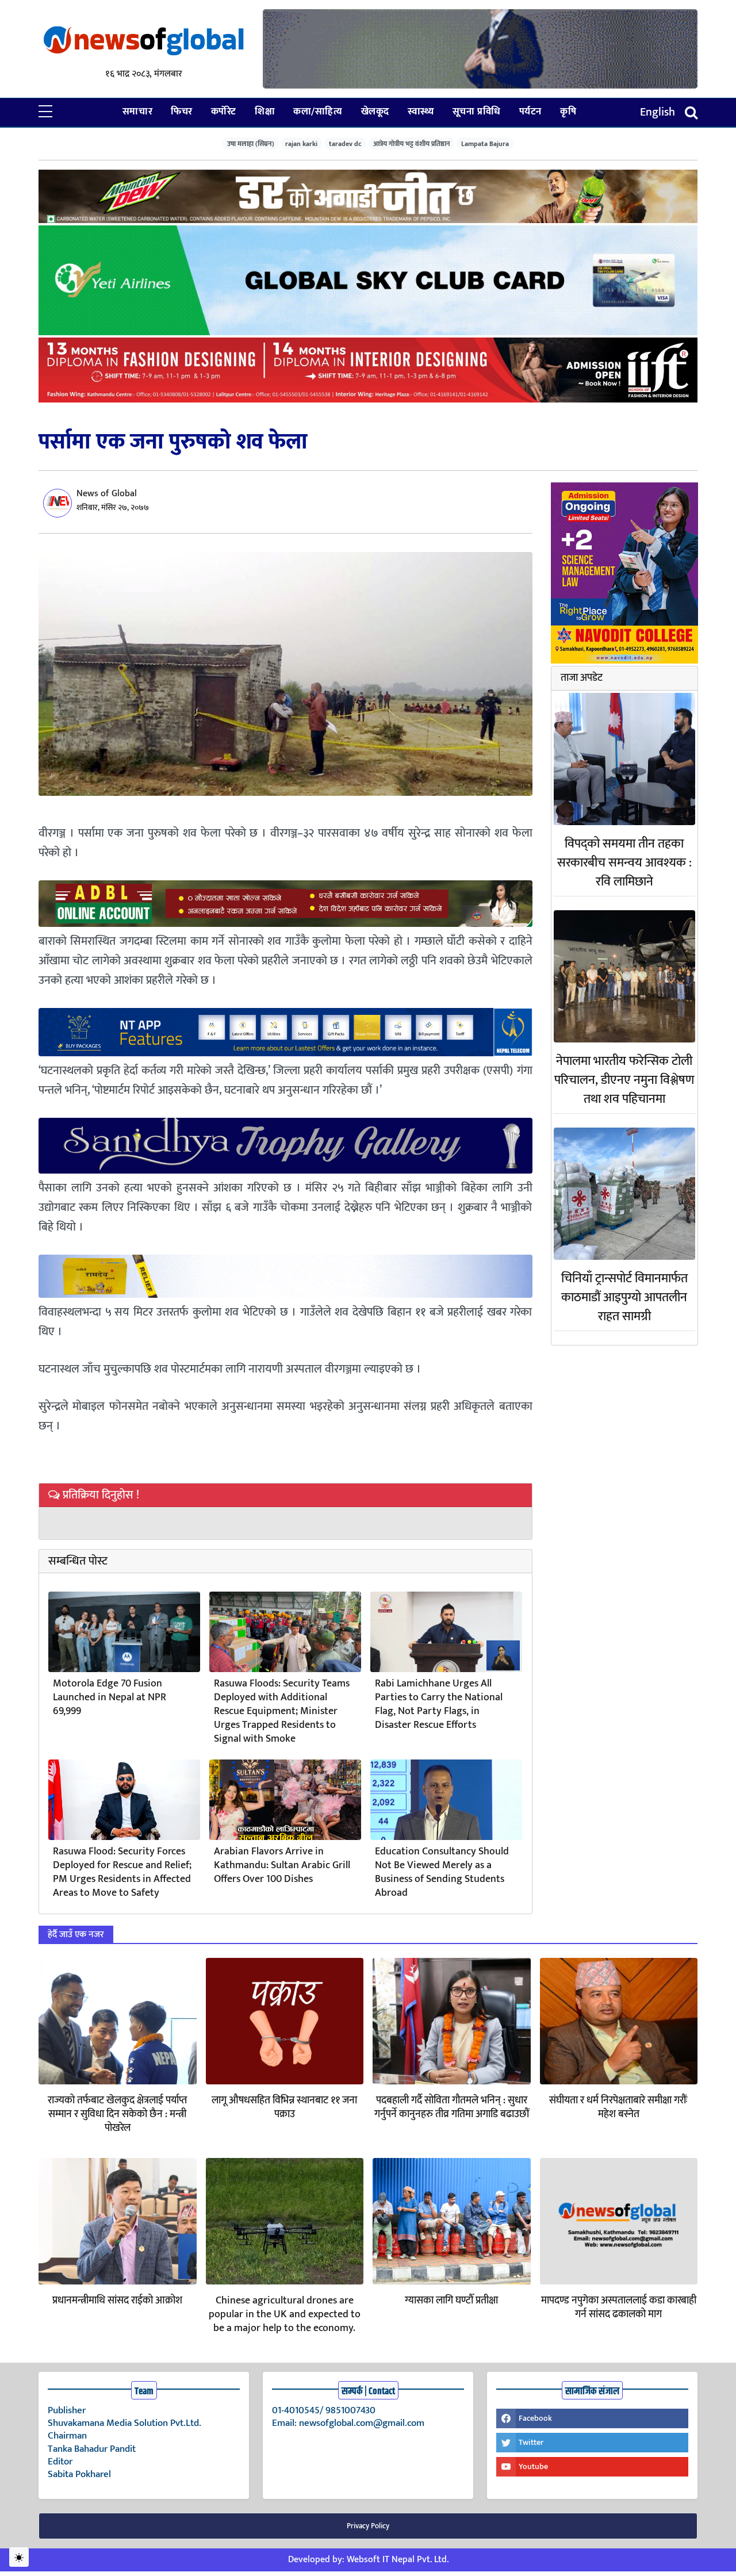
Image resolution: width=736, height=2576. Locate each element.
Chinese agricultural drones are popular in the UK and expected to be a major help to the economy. (285, 2314)
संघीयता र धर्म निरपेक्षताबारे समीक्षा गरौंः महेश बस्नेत (618, 2107)
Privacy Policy (368, 2526)
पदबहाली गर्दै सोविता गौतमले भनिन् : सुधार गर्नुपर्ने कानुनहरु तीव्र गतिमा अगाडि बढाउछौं (452, 2107)
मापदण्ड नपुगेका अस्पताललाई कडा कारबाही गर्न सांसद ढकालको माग (619, 2307)
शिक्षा (265, 112)
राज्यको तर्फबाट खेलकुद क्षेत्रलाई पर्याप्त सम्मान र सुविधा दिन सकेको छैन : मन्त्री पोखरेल (117, 2114)
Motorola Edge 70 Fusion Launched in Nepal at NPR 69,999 (110, 1697)
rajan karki (301, 143)
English (658, 112)
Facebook (535, 2418)
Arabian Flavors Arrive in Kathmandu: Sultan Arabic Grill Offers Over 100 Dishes (282, 1865)
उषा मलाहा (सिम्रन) (251, 143)
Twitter (531, 2442)
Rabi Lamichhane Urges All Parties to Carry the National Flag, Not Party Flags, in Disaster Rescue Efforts (439, 1704)
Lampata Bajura (485, 143)
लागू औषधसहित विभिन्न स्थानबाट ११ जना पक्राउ (284, 2107)
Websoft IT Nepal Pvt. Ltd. (398, 2560)
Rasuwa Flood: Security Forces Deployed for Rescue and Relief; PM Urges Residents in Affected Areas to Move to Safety (122, 1872)
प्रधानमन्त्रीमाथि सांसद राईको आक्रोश (117, 2301)
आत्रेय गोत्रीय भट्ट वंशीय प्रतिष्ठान (412, 143)
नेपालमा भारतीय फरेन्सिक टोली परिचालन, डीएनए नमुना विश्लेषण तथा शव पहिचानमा (624, 1080)
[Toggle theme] (19, 2557)
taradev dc (345, 143)
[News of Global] (144, 42)
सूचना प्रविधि (477, 112)
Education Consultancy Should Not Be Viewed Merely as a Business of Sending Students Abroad (442, 1872)
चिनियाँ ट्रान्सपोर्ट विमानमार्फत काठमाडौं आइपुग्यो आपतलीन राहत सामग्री (624, 1297)
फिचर (182, 112)
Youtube (533, 2466)
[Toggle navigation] (691, 112)
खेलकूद (375, 112)
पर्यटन (530, 112)
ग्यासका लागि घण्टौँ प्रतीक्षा (451, 2301)
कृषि (568, 112)
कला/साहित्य (318, 112)
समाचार (137, 112)
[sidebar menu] (45, 112)
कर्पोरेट (224, 112)
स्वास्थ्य (421, 112)
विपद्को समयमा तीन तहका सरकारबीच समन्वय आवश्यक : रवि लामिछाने (624, 863)
